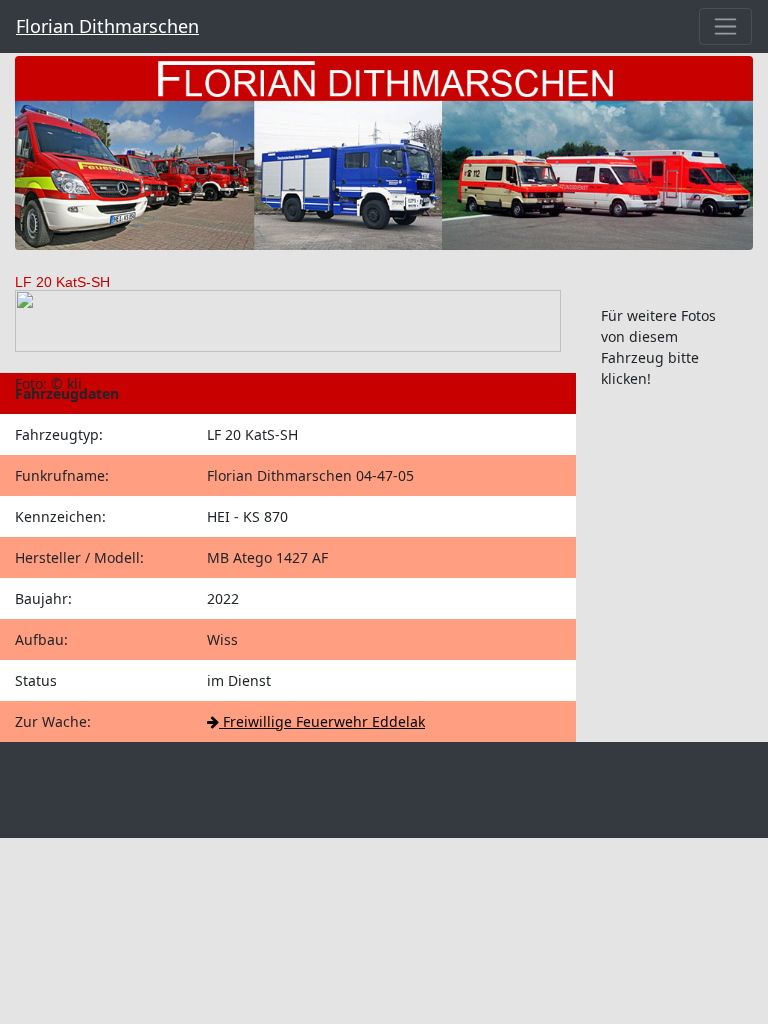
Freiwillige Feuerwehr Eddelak (322, 721)
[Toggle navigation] (725, 26)
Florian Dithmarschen (107, 26)
